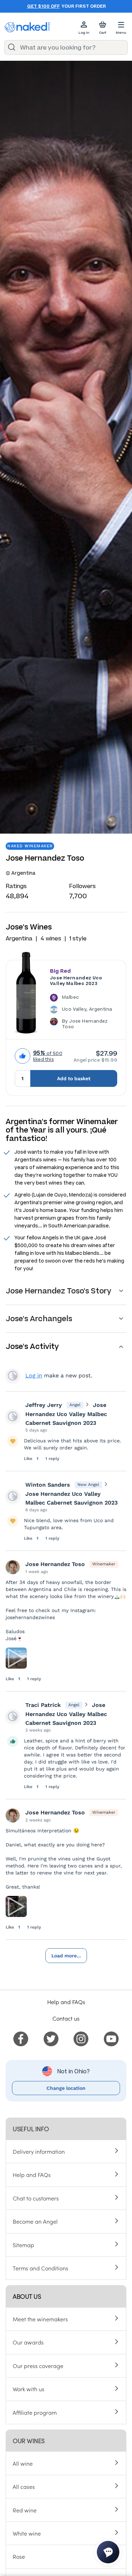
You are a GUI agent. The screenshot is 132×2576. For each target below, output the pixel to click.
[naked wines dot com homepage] (27, 27)
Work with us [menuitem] (29, 2389)
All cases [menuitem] (24, 2486)
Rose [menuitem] (19, 2556)
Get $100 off (43, 6)
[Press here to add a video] (16, 1658)
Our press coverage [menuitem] (38, 2366)
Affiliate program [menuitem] (35, 2412)
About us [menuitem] (27, 2296)
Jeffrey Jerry (44, 1405)
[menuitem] (21, 2038)
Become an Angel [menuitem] (35, 2221)
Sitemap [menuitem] (23, 2245)
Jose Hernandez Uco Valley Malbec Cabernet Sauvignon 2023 (66, 1414)
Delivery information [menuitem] (39, 2151)
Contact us (66, 2018)
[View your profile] (13, 1416)
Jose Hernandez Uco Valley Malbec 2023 (76, 981)
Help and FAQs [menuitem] (32, 2174)
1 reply (52, 1459)
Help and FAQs (66, 2002)
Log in (34, 1375)
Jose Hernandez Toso (55, 1564)
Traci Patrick (43, 1705)
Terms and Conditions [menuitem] (40, 2268)
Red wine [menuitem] (25, 2510)
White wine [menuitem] (27, 2533)
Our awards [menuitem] (28, 2342)
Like (29, 1459)
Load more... (66, 1956)
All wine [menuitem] (23, 2463)
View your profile (13, 1376)
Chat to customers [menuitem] (36, 2198)
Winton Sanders (48, 1485)
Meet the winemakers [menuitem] (40, 2319)
